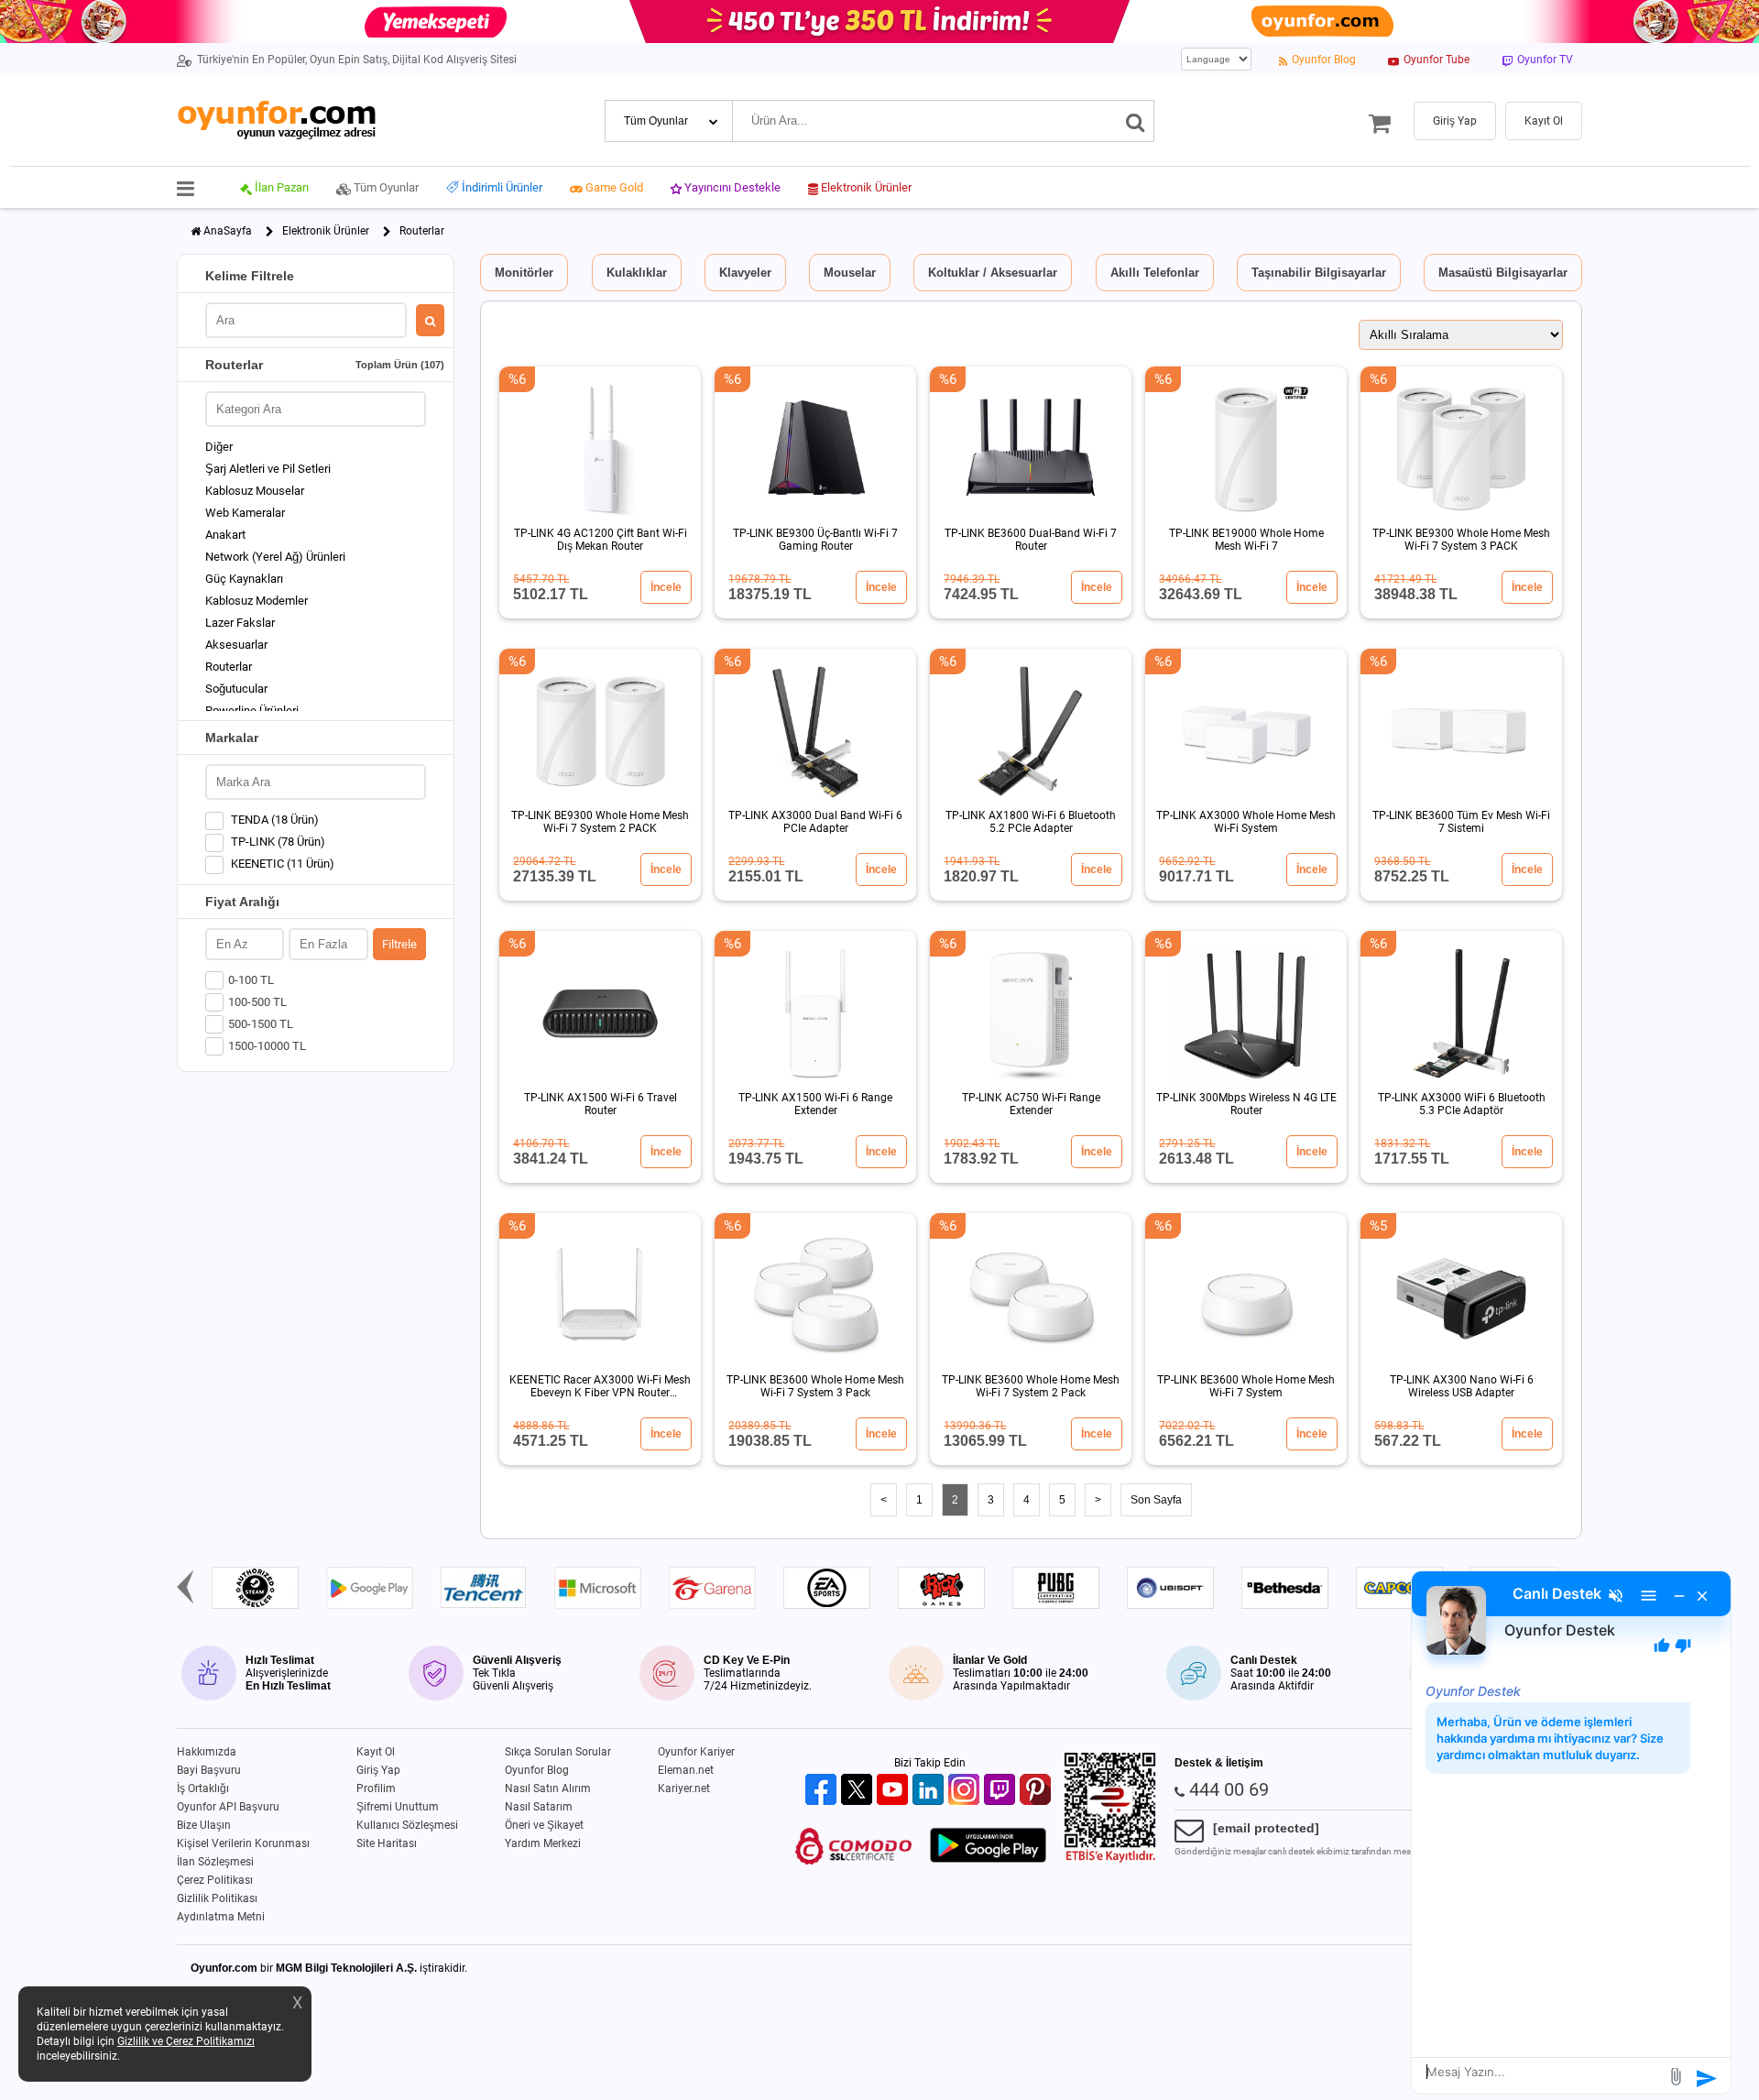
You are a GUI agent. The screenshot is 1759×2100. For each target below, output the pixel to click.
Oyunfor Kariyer (696, 1752)
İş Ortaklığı (203, 1788)
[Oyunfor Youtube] (895, 1791)
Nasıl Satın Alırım (548, 1788)
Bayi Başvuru (209, 1770)
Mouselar (850, 273)
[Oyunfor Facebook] (823, 1791)
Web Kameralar (245, 513)
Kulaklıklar (637, 273)
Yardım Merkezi (543, 1843)
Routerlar (229, 667)
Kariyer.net (684, 1788)
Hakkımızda (207, 1752)
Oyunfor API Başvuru (228, 1807)
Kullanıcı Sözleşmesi (407, 1825)
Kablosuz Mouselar (255, 491)
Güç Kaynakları (244, 579)
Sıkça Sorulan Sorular (558, 1752)
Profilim (376, 1788)
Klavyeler (745, 273)
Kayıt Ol (376, 1752)
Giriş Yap (378, 1770)
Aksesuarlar (236, 645)
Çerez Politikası (215, 1880)
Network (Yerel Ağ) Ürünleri (275, 557)
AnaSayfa (228, 231)
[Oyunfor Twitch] (1002, 1791)
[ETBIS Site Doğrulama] (1110, 1859)
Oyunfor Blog (537, 1770)
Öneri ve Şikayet (544, 1825)
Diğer (219, 447)
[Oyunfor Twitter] (859, 1791)
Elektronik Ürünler (326, 231)
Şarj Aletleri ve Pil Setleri (268, 469)
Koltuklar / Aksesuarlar (993, 273)
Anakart (225, 535)
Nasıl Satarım (539, 1807)
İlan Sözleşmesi (215, 1862)
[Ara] (1136, 121)
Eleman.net (686, 1770)
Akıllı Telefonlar (1155, 273)
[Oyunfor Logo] (276, 120)
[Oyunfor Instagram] (966, 1791)
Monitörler (524, 273)
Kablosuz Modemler (257, 601)
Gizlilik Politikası (217, 1898)
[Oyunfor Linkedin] (930, 1791)
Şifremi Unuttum (398, 1807)
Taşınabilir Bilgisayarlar (1319, 273)
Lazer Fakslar (240, 623)
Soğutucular (236, 689)
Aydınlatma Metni (221, 1917)
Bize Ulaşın (204, 1825)
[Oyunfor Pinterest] (1038, 1791)
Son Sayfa (1156, 1500)
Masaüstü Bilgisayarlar (1503, 273)
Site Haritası (387, 1843)
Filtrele (399, 944)
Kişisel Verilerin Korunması (243, 1843)
